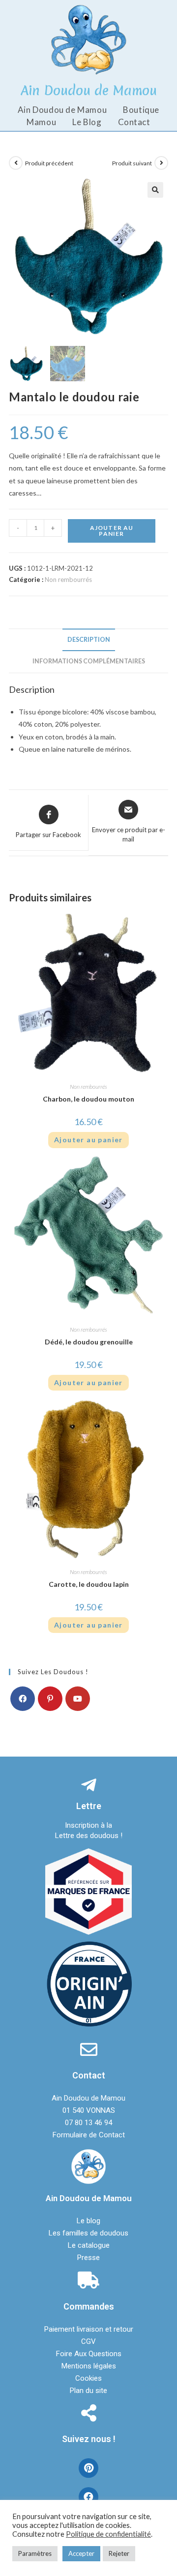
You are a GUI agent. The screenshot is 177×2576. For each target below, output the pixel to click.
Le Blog (87, 122)
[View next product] (161, 163)
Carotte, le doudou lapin (89, 1584)
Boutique (141, 110)
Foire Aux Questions (89, 2354)
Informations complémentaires (89, 661)
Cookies (88, 2378)
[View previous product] (16, 163)
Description (89, 640)
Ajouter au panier (112, 531)
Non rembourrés (68, 579)
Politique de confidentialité (108, 2534)
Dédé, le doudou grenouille (89, 1342)
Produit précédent (49, 163)
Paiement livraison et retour (89, 2329)
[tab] (88, 640)
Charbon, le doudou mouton (88, 1099)
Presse (88, 2258)
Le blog (88, 2221)
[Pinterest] (50, 1699)
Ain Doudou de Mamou (62, 110)
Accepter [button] (81, 2553)
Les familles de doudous (88, 2233)
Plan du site (88, 2391)
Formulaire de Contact (89, 2135)
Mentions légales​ (89, 2366)
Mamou (41, 122)
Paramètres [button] (35, 2553)
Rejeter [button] (119, 2553)
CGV (88, 2341)
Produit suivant (132, 163)
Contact (134, 122)
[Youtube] (78, 1699)
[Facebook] (23, 1699)
